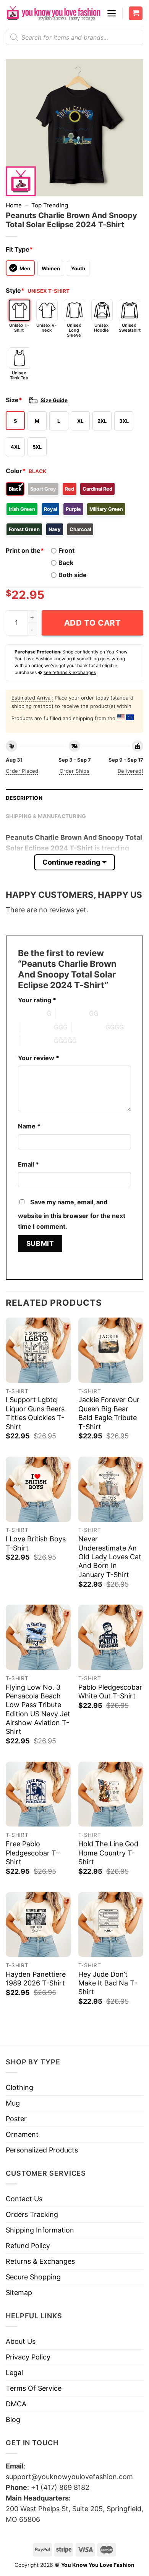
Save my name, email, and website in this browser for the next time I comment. (72, 1214)
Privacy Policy (28, 2357)
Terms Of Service (34, 2388)
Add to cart (93, 623)
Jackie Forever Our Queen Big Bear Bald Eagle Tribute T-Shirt (109, 1413)
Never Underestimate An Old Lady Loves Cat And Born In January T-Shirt (110, 1557)
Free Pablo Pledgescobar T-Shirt (32, 1853)
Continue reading (71, 862)
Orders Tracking (32, 2214)
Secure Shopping (33, 2277)
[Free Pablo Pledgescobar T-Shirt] (38, 1794)
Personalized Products (42, 2150)
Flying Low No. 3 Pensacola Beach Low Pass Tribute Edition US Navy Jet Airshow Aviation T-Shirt (38, 1709)
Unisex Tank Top (19, 375)
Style (15, 291)
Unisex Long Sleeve (74, 330)
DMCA (16, 2404)
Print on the (25, 551)
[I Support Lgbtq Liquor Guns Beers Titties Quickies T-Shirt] (38, 1350)
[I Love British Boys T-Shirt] (38, 1489)
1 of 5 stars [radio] (30, 1013)
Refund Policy (28, 2246)
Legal (14, 2373)
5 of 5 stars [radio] (37, 1041)
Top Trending (50, 205)
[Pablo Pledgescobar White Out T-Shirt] (111, 1637)
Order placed (22, 771)
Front (66, 551)
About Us (21, 2341)
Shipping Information (40, 2230)
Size (14, 400)
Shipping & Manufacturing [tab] (46, 816)
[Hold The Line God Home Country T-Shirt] (111, 1794)
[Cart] (136, 14)
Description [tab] (24, 798)
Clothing (19, 2087)
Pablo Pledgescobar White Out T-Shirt (110, 1692)
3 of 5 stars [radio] (37, 1027)
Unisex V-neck (46, 328)
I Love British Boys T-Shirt (36, 1543)
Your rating (37, 1000)
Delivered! (130, 771)
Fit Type (19, 249)
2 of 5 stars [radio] (72, 1013)
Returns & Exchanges (40, 2261)
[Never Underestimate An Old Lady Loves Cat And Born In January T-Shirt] (111, 1489)
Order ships (74, 771)
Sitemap (19, 2293)
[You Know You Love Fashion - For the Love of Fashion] (53, 13)
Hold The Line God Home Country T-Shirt (108, 1853)
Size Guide (54, 400)
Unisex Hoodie (101, 328)
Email (28, 1164)
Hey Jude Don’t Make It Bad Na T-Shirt (108, 1983)
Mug (13, 2103)
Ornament (22, 2134)
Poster (16, 2119)
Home (14, 205)
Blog (13, 2420)
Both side (73, 575)
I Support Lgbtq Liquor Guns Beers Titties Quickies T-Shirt (35, 1413)
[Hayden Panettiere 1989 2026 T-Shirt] (38, 1924)
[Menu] (112, 13)
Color (16, 471)
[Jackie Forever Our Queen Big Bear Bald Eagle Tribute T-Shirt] (111, 1350)
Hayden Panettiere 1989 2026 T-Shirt (36, 1979)
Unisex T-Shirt (19, 328)
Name (29, 1126)
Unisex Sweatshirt (130, 328)
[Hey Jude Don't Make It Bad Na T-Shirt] (111, 1924)
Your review (39, 1058)
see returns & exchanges (70, 672)
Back (66, 563)
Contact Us (24, 2199)
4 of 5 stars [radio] (89, 1027)
